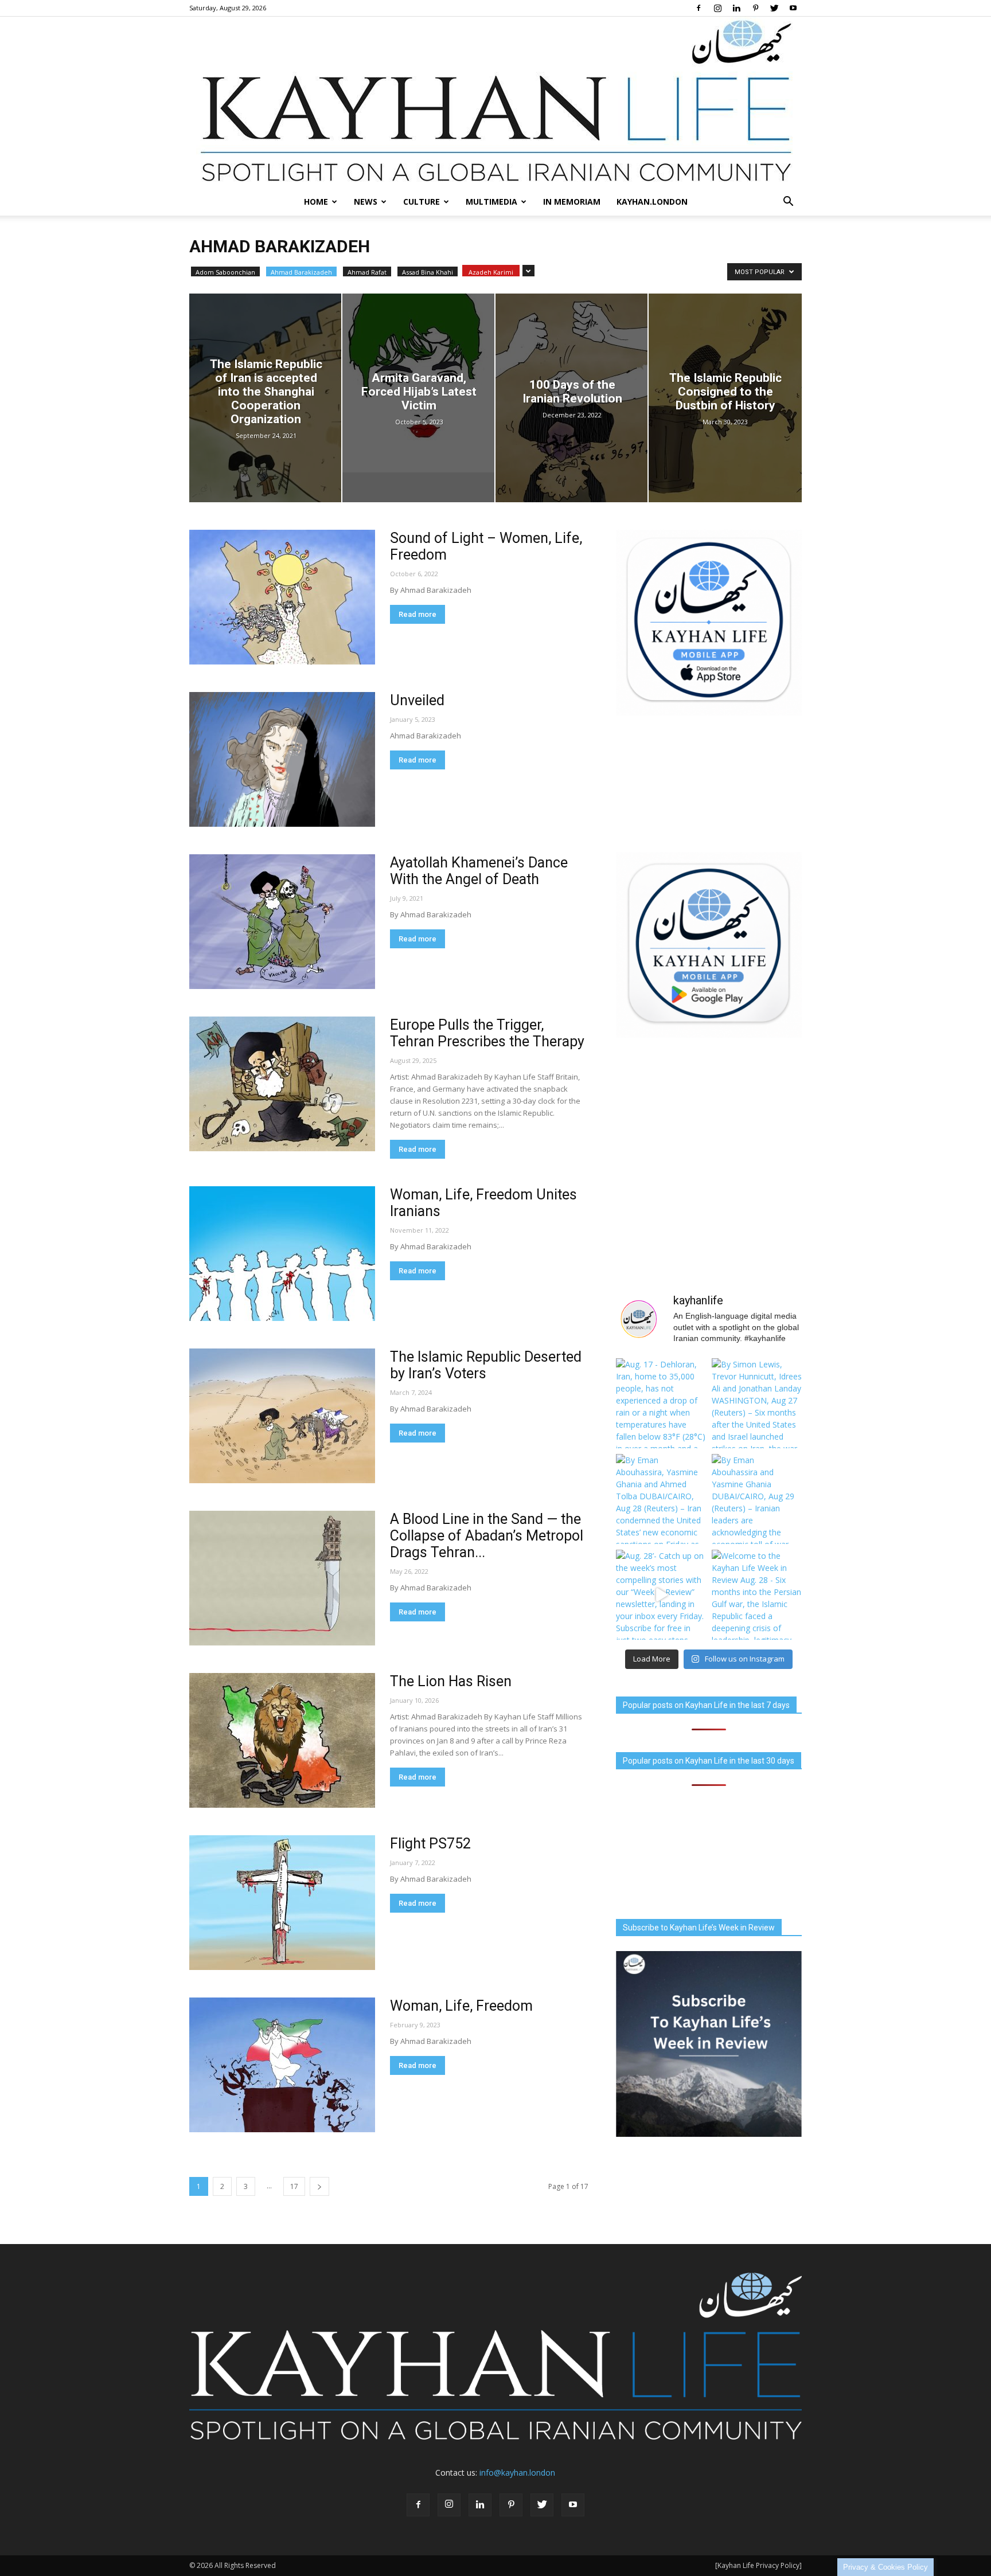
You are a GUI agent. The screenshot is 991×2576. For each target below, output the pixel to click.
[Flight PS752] (282, 1903)
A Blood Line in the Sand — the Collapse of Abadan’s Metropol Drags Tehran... (487, 1536)
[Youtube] (793, 8)
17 (294, 2186)
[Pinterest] (755, 8)
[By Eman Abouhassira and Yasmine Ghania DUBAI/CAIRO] (757, 1499)
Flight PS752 (430, 1844)
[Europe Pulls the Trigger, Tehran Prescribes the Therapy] (282, 1084)
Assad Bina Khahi (428, 272)
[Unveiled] (282, 759)
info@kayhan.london (517, 2473)
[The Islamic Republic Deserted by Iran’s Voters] (282, 1416)
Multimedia (491, 202)
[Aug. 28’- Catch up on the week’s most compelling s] (661, 1595)
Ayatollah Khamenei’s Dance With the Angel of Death (479, 871)
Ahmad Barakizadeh (301, 272)
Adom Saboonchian (225, 272)
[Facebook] (699, 8)
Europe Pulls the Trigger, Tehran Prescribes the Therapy (487, 1033)
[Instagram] (717, 8)
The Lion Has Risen (451, 1681)
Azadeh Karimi (491, 272)
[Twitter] (774, 8)
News (366, 202)
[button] (788, 202)
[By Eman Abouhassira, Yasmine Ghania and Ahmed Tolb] (661, 1499)
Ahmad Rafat (367, 272)
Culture (422, 202)
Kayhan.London (652, 202)
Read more (418, 614)
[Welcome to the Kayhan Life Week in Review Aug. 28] (757, 1595)
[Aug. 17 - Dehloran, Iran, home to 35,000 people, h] (661, 1403)
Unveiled (417, 700)
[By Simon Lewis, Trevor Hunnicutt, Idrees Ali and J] (757, 1403)
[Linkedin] (736, 8)
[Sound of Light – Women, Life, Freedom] (282, 597)
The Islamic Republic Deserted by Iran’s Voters (486, 1365)
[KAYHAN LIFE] (495, 102)
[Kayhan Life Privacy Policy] (758, 2565)
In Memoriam (572, 202)
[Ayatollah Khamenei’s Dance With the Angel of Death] (282, 922)
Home (316, 202)
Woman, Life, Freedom (461, 2006)
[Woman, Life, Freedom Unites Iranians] (282, 1254)
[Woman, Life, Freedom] (282, 2065)
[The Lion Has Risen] (282, 1740)
